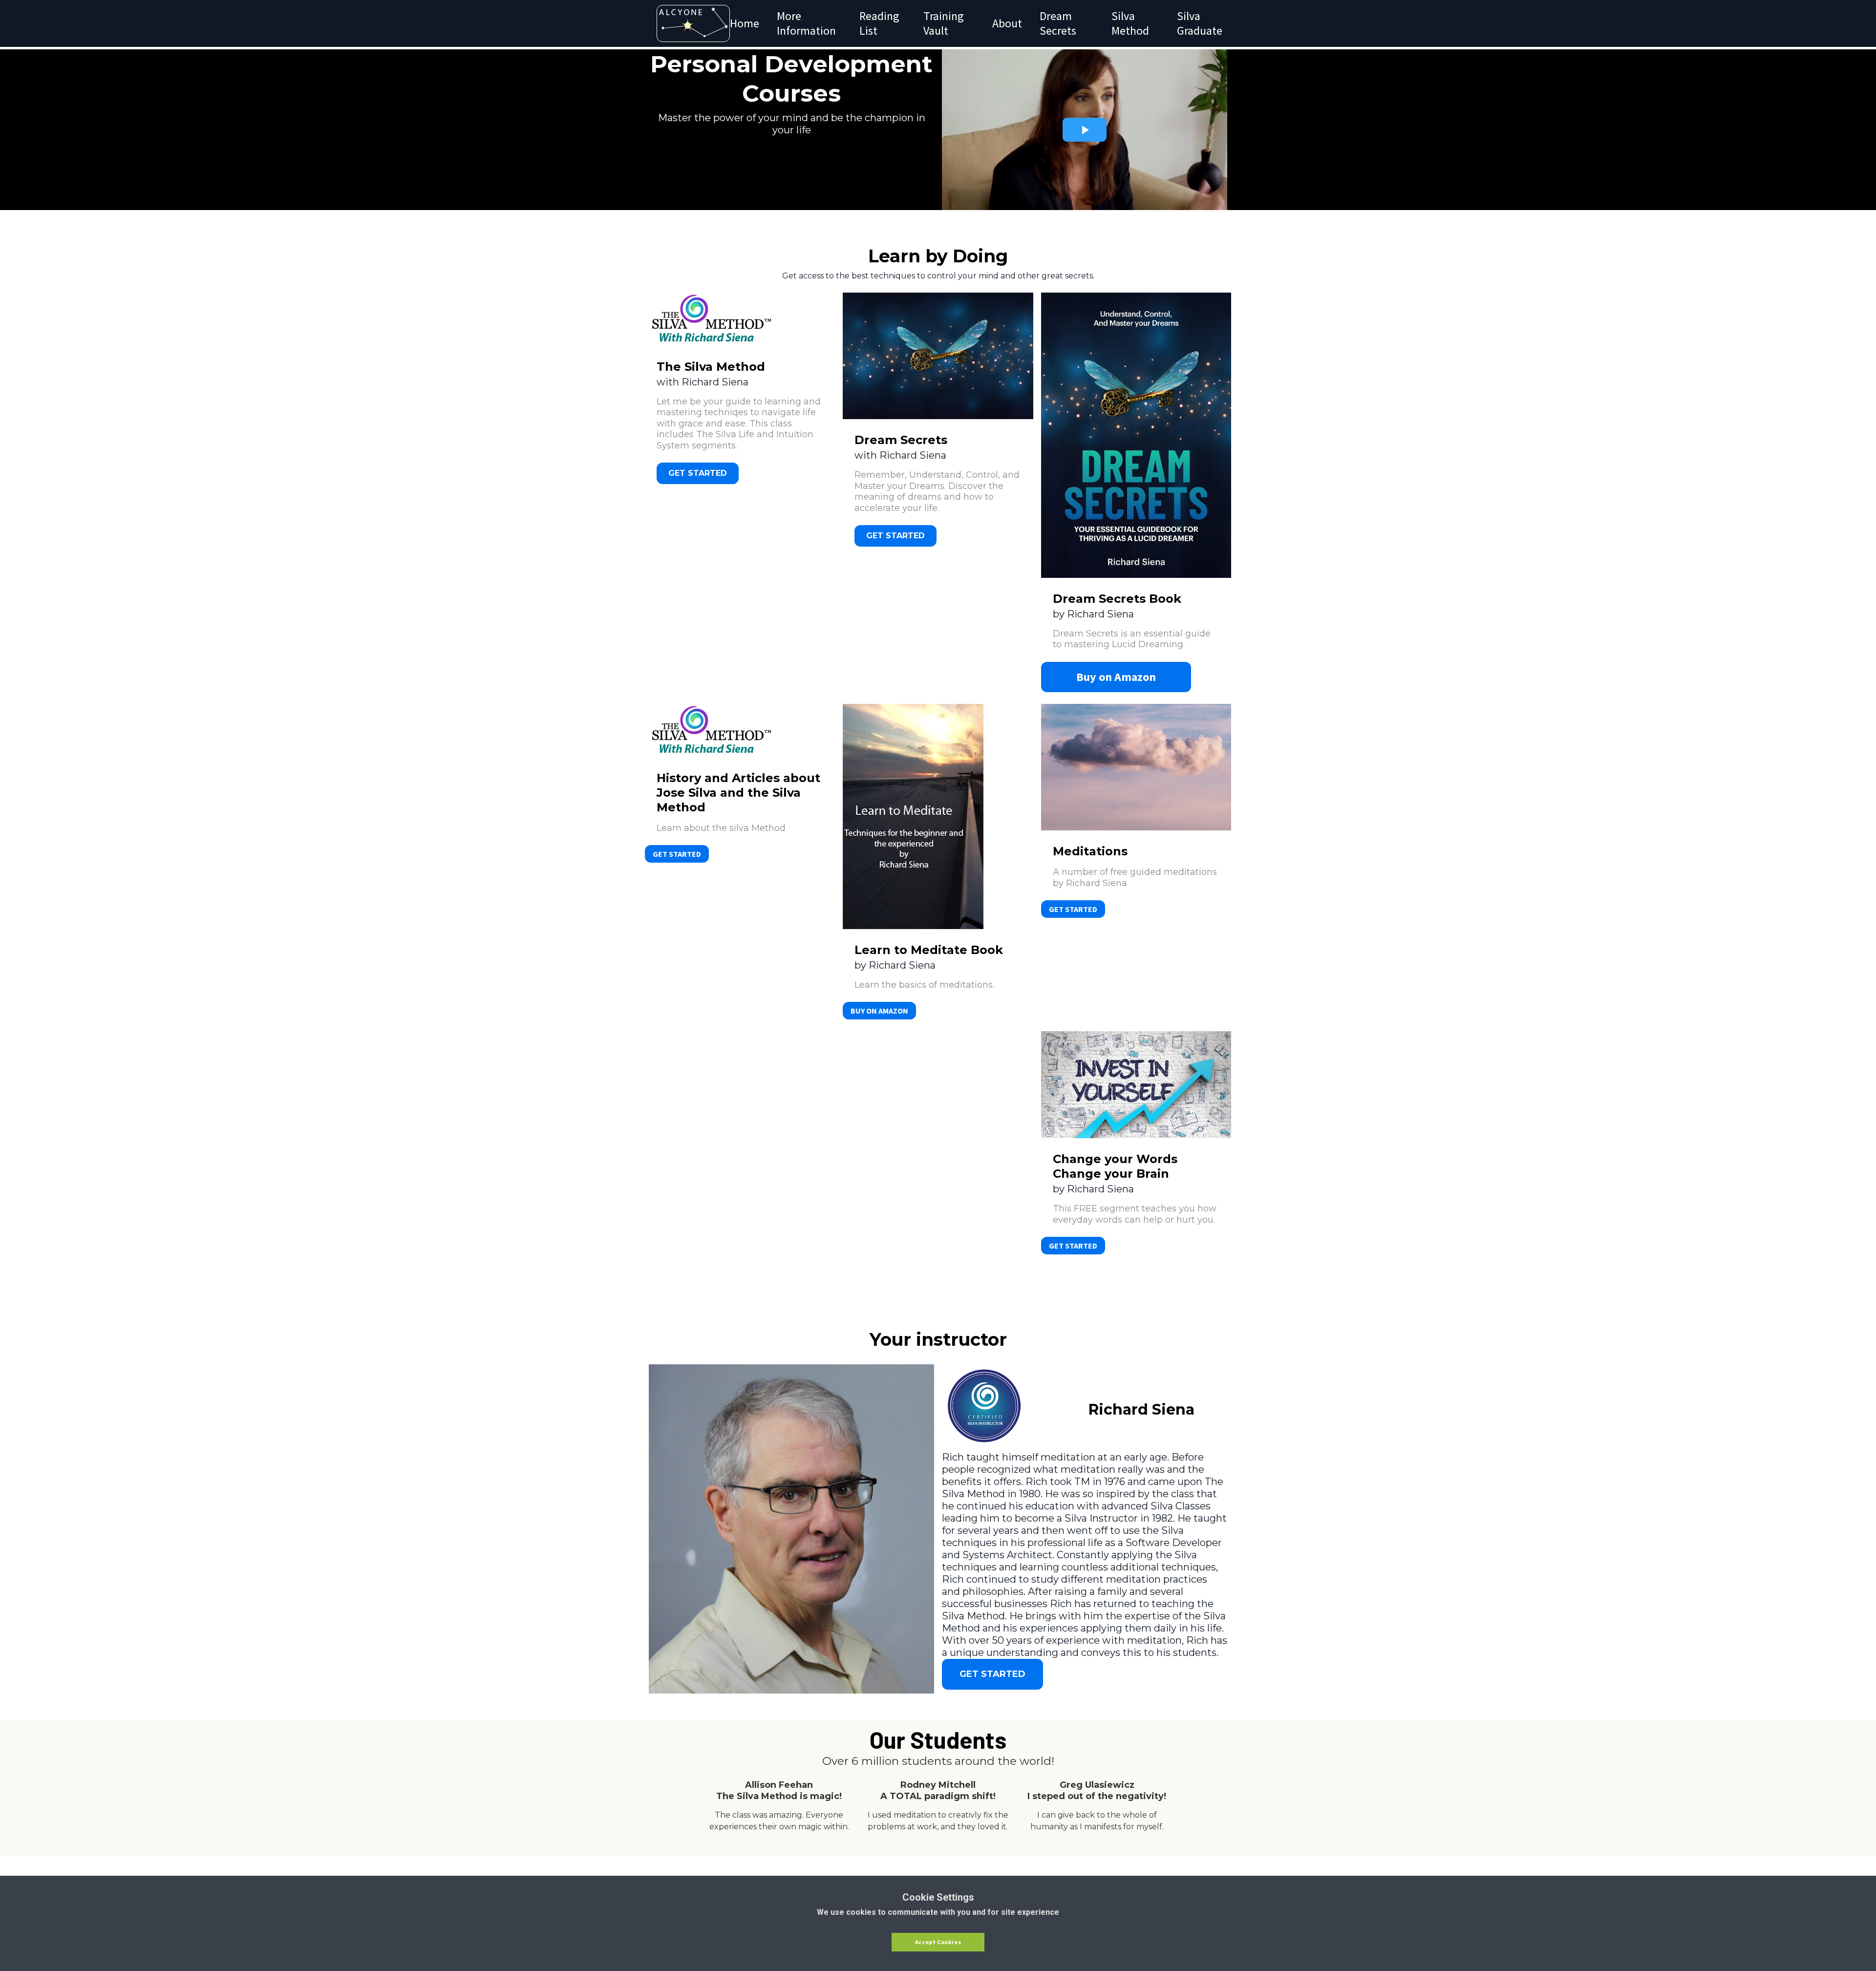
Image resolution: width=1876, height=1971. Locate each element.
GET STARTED (677, 854)
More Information (806, 23)
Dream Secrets (1058, 23)
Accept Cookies (938, 1942)
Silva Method (1130, 23)
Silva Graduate (1200, 23)
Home (745, 23)
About (1007, 23)
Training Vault (944, 23)
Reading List (879, 23)
